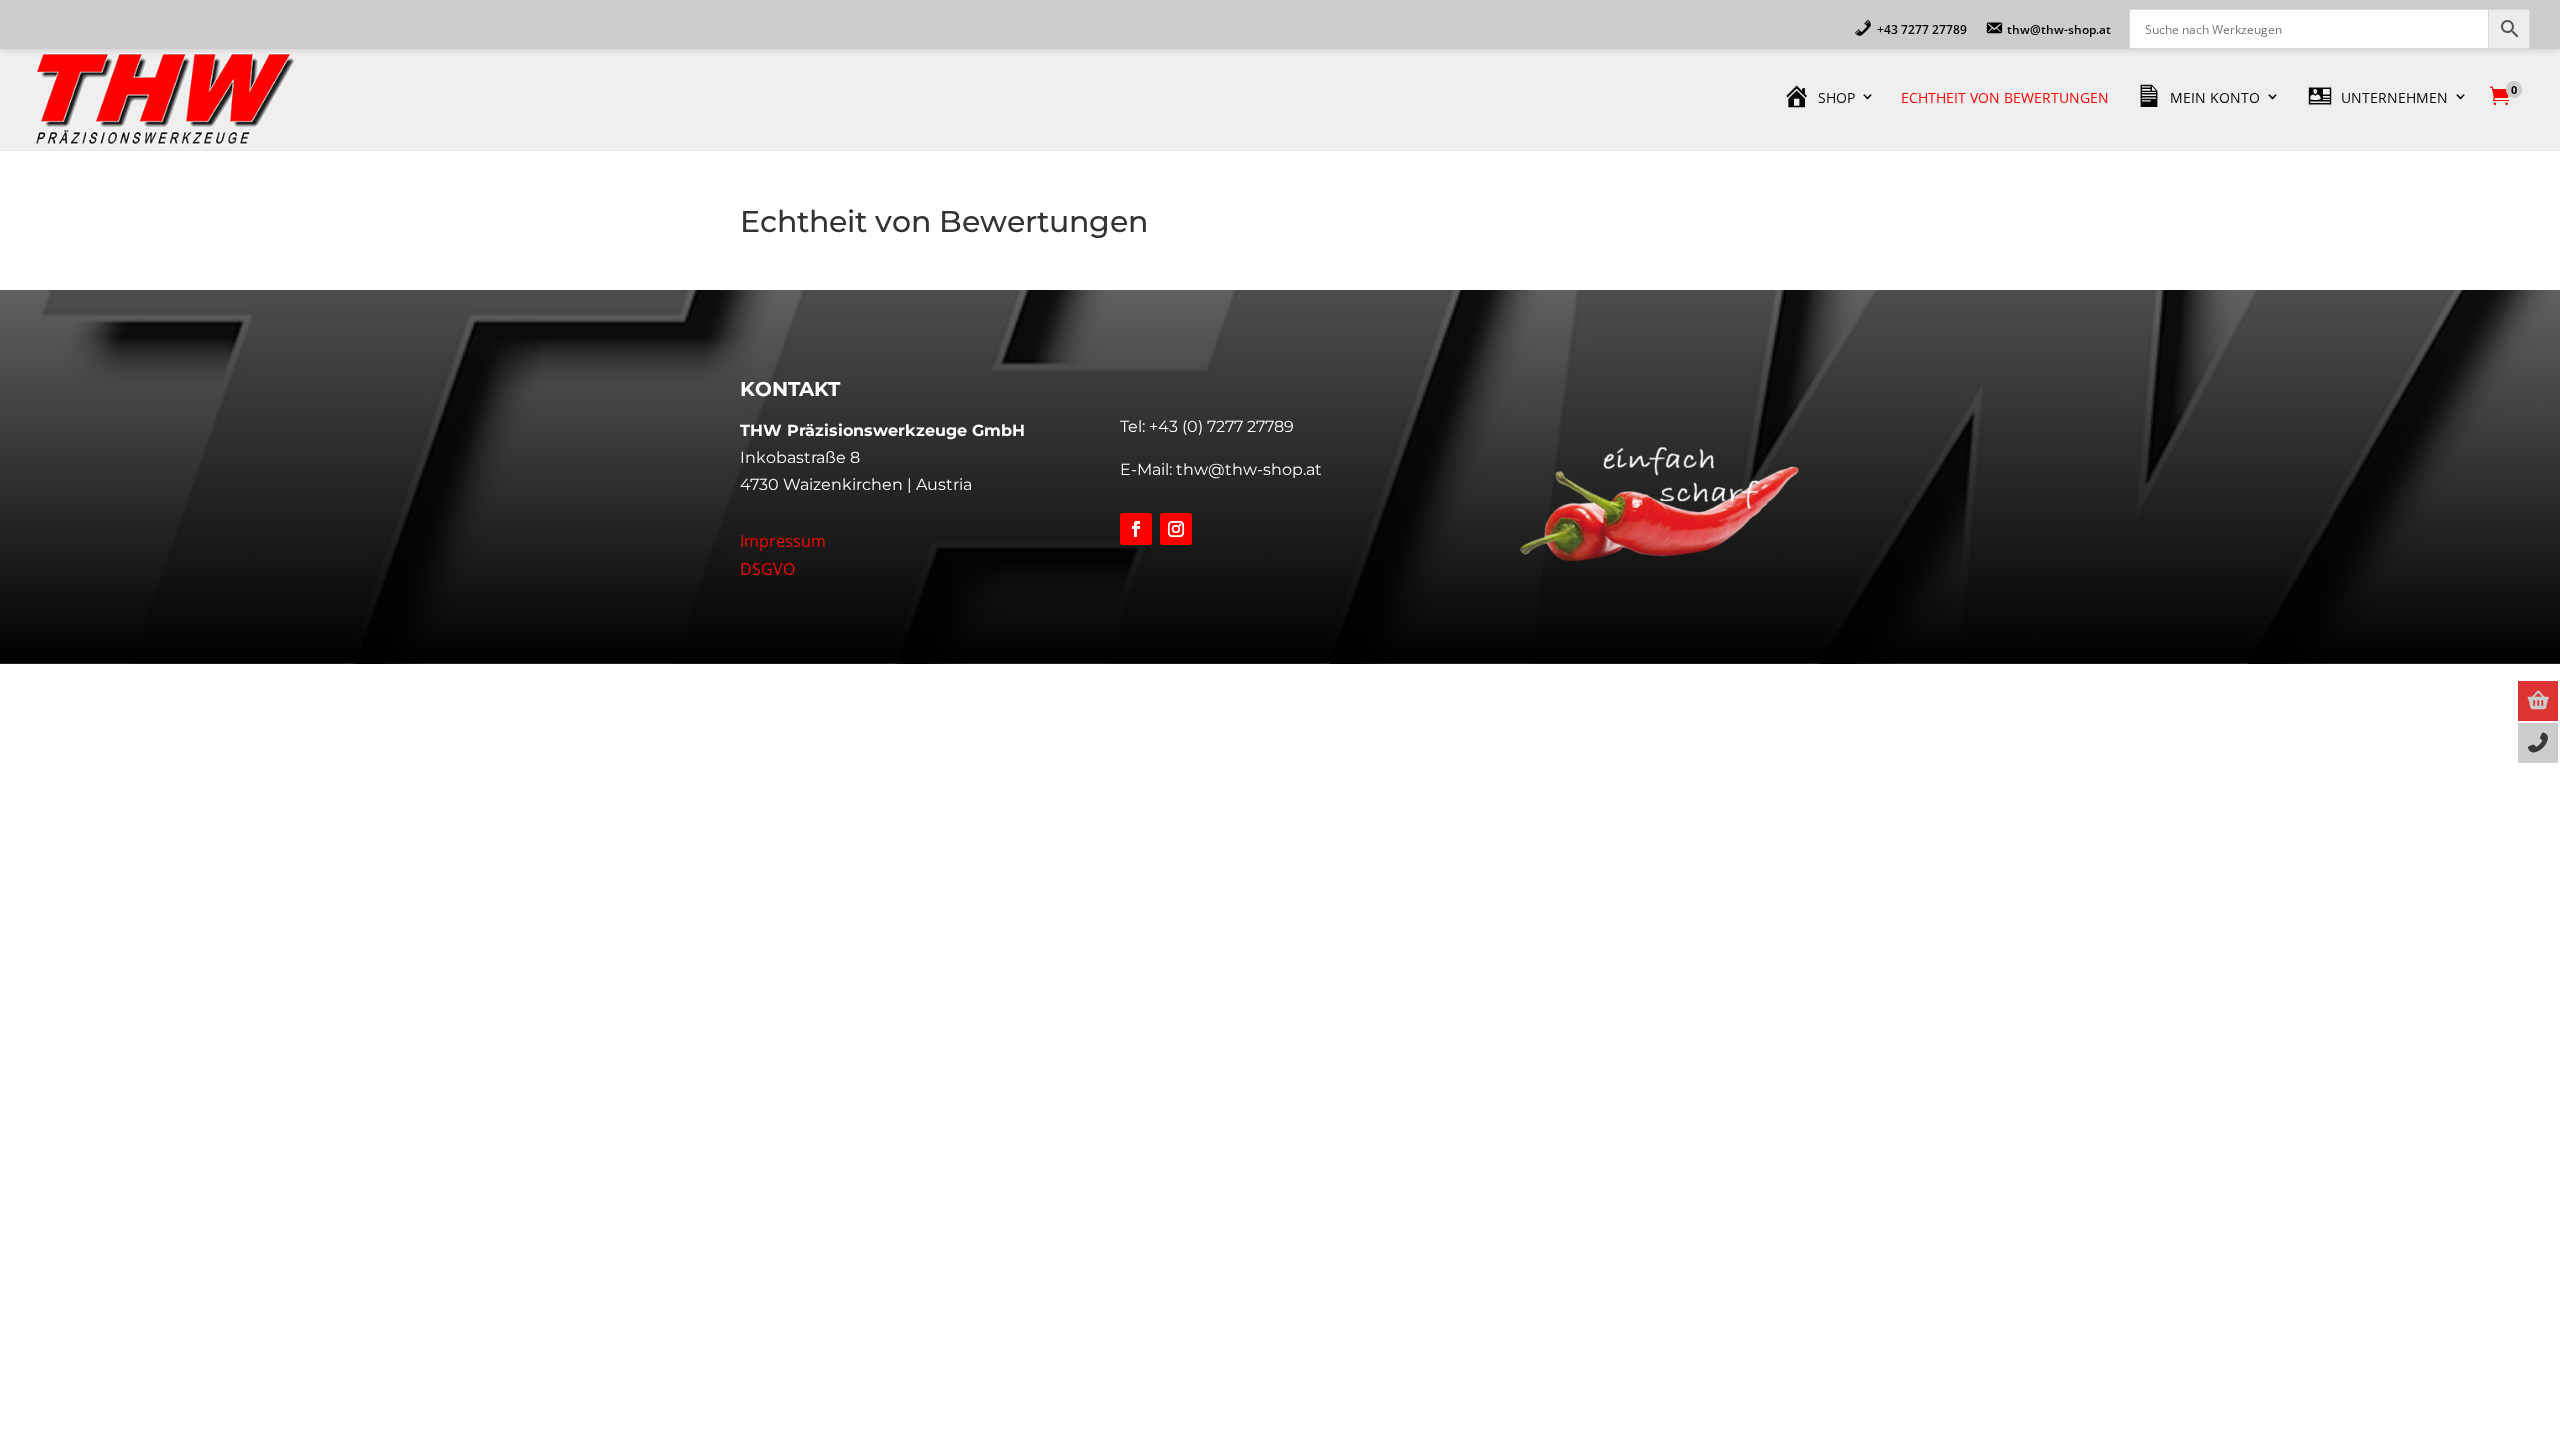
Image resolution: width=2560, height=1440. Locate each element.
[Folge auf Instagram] (1176, 529)
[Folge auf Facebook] (1136, 529)
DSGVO (767, 569)
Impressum (783, 541)
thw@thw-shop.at (1249, 469)
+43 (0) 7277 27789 (1221, 426)
